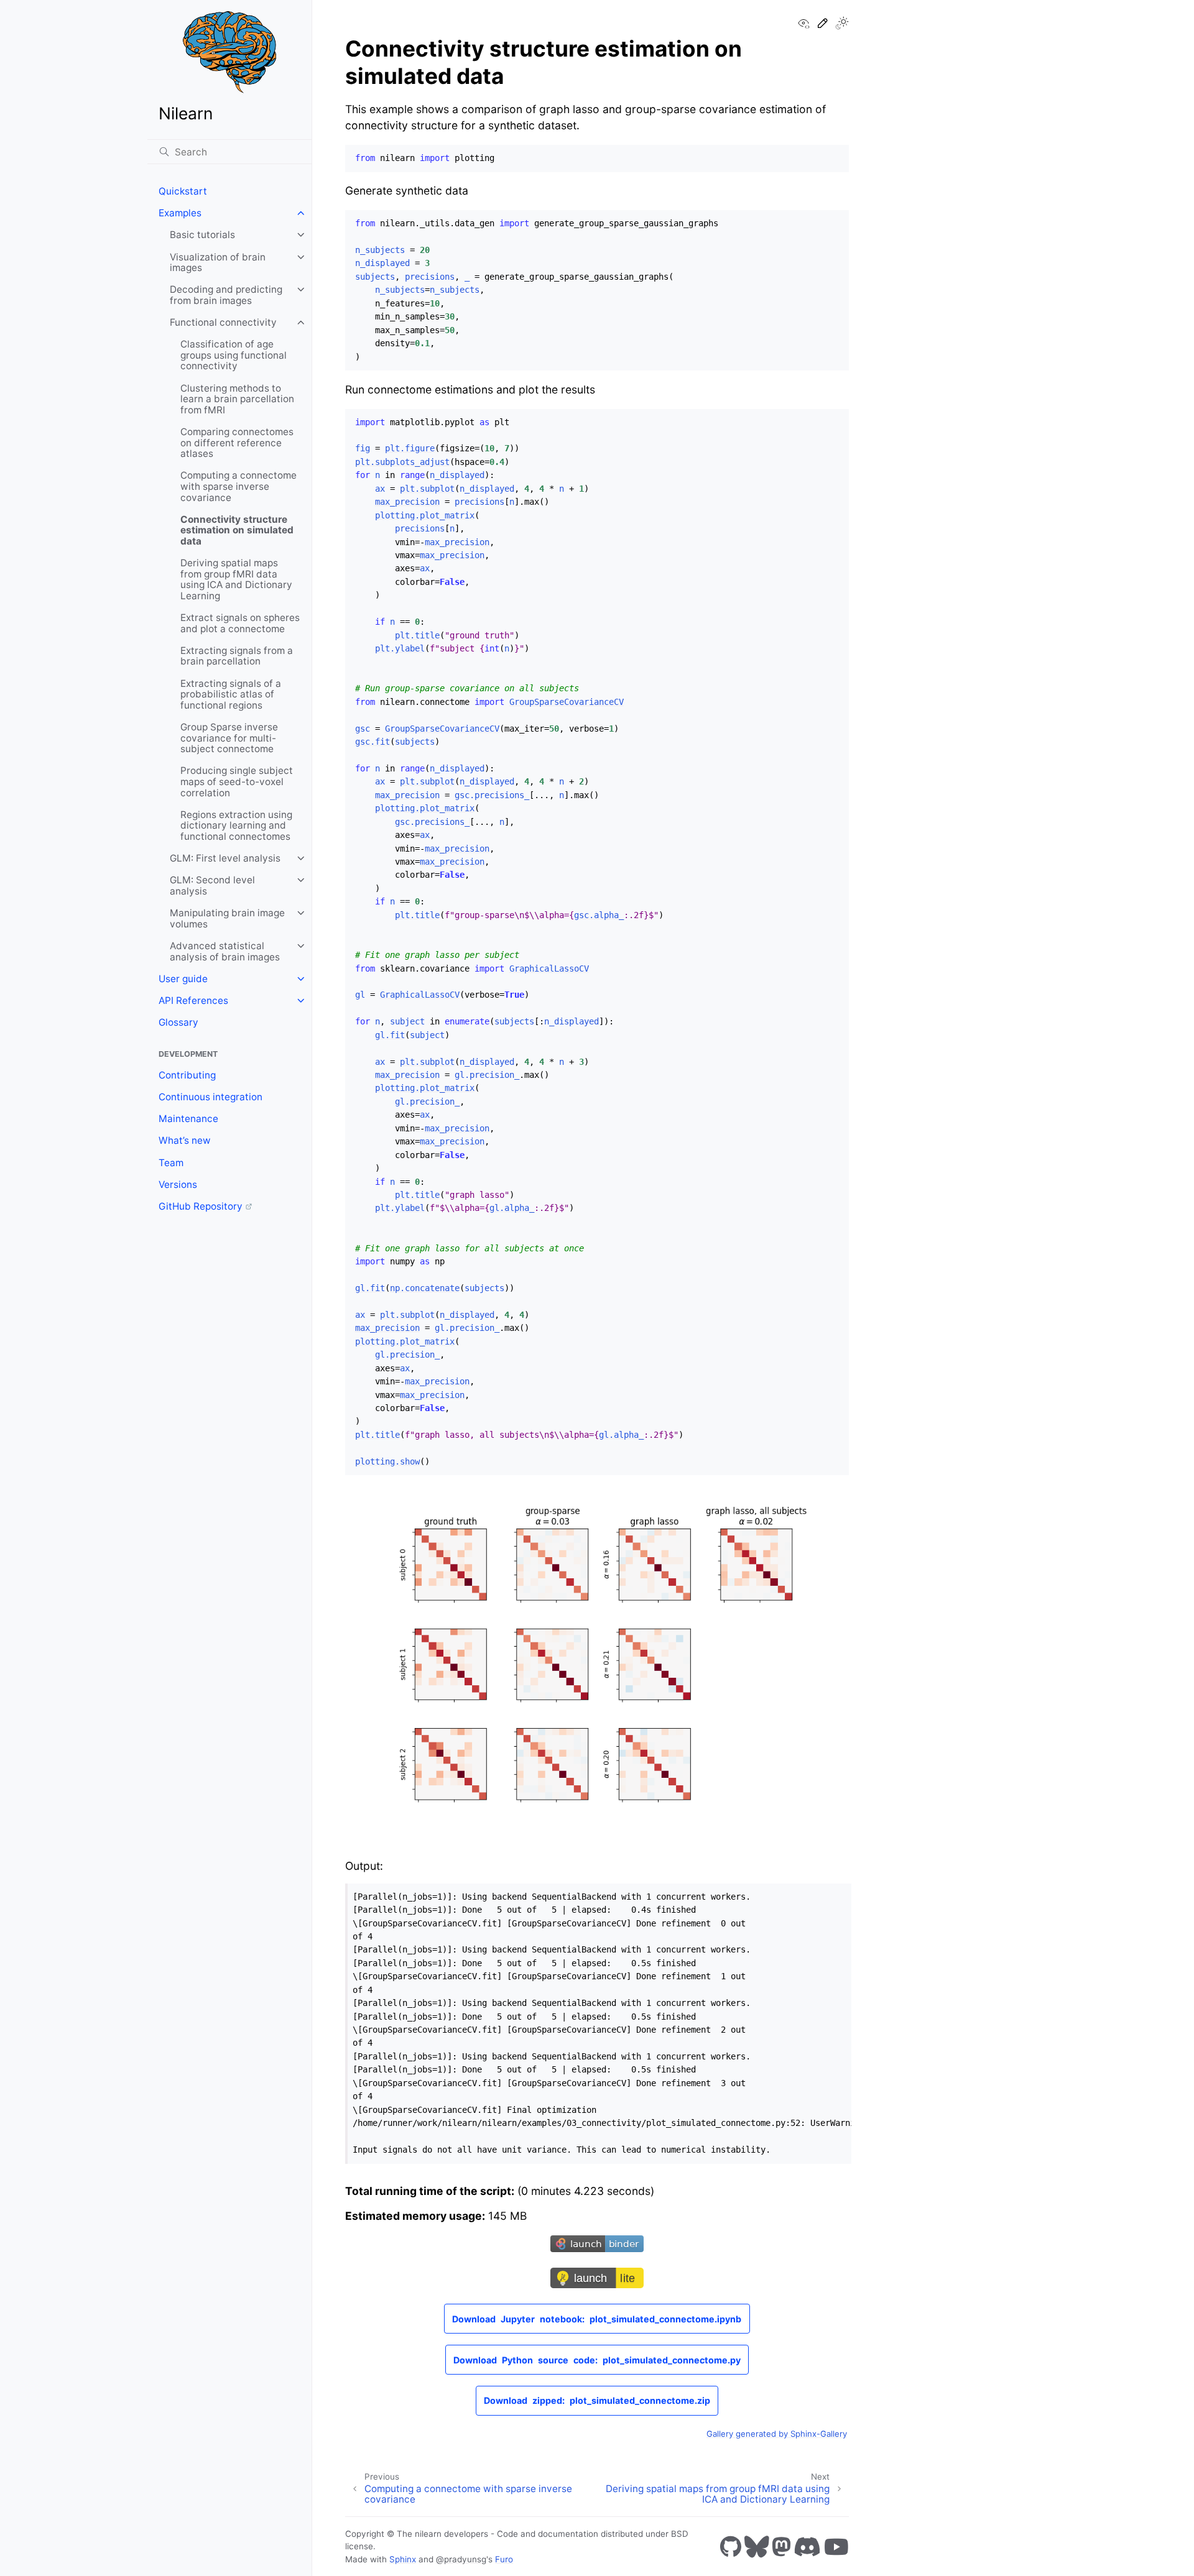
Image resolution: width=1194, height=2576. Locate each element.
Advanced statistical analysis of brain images (225, 951)
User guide (183, 979)
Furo (504, 2559)
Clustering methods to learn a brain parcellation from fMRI (237, 399)
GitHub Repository (201, 1206)
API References (193, 1000)
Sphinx (403, 2559)
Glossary (178, 1022)
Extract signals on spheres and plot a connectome (240, 623)
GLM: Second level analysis (212, 885)
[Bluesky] (757, 2546)
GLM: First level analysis (225, 858)
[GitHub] (731, 2546)
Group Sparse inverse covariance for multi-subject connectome (229, 738)
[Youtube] (836, 2546)
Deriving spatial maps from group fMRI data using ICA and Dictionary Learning (236, 579)
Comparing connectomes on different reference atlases (237, 443)
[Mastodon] (781, 2546)
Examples (180, 213)
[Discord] (807, 2546)
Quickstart (183, 191)
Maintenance (188, 1119)
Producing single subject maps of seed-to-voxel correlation (237, 781)
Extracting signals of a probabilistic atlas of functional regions (231, 694)
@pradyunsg (461, 2559)
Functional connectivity (223, 322)
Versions (178, 1184)
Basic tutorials (202, 235)
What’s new (185, 1140)
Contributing (187, 1075)
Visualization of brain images (218, 263)
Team (171, 1163)
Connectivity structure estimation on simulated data (237, 530)
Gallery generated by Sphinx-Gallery (777, 2434)
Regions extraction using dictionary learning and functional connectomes (236, 826)
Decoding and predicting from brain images (226, 295)
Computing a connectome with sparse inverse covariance (238, 486)
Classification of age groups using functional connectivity (234, 355)
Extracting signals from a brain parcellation (237, 656)
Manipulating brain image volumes (227, 918)
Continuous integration (211, 1097)
